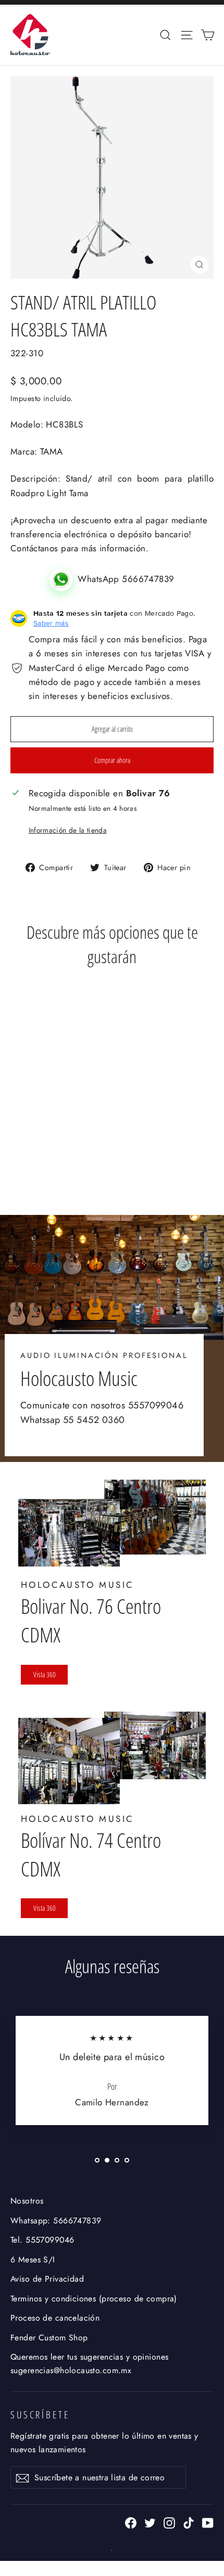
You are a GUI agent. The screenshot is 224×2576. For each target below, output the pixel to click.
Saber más (51, 623)
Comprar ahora (112, 760)
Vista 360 (45, 1674)
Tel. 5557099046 (42, 2240)
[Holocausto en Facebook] (131, 2522)
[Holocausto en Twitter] (150, 2522)
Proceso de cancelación (55, 2318)
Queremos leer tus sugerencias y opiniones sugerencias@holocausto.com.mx (89, 2363)
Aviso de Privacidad (47, 2279)
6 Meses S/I (33, 2260)
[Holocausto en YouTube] (208, 2522)
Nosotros (27, 2201)
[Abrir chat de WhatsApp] (64, 579)
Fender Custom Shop (49, 2338)
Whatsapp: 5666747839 (56, 2221)
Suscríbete (40, 2415)
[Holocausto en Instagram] (169, 2522)
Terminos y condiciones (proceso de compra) (94, 2299)
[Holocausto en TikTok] (189, 2522)
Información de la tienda (68, 830)
